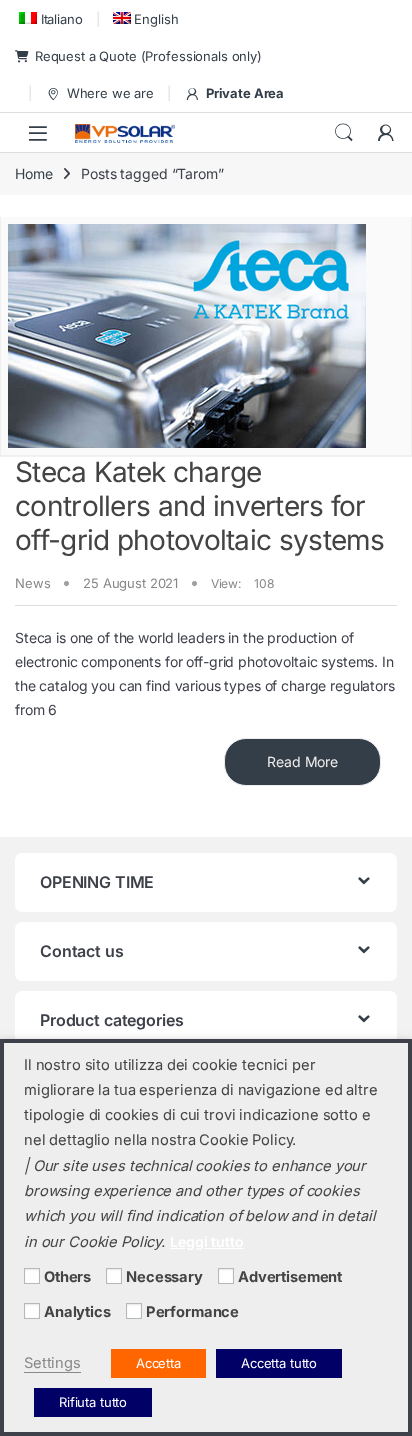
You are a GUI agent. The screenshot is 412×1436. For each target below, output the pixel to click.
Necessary (164, 1277)
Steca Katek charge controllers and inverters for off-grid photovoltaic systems (200, 505)
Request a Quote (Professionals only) (148, 56)
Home (33, 173)
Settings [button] (52, 1363)
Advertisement (290, 1277)
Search (344, 133)
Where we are (110, 93)
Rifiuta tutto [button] (93, 1402)
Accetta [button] (158, 1363)
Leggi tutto (206, 1241)
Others (67, 1277)
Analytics (77, 1312)
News (32, 583)
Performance (192, 1312)
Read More (302, 761)
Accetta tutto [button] (279, 1363)
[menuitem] (49, 18)
